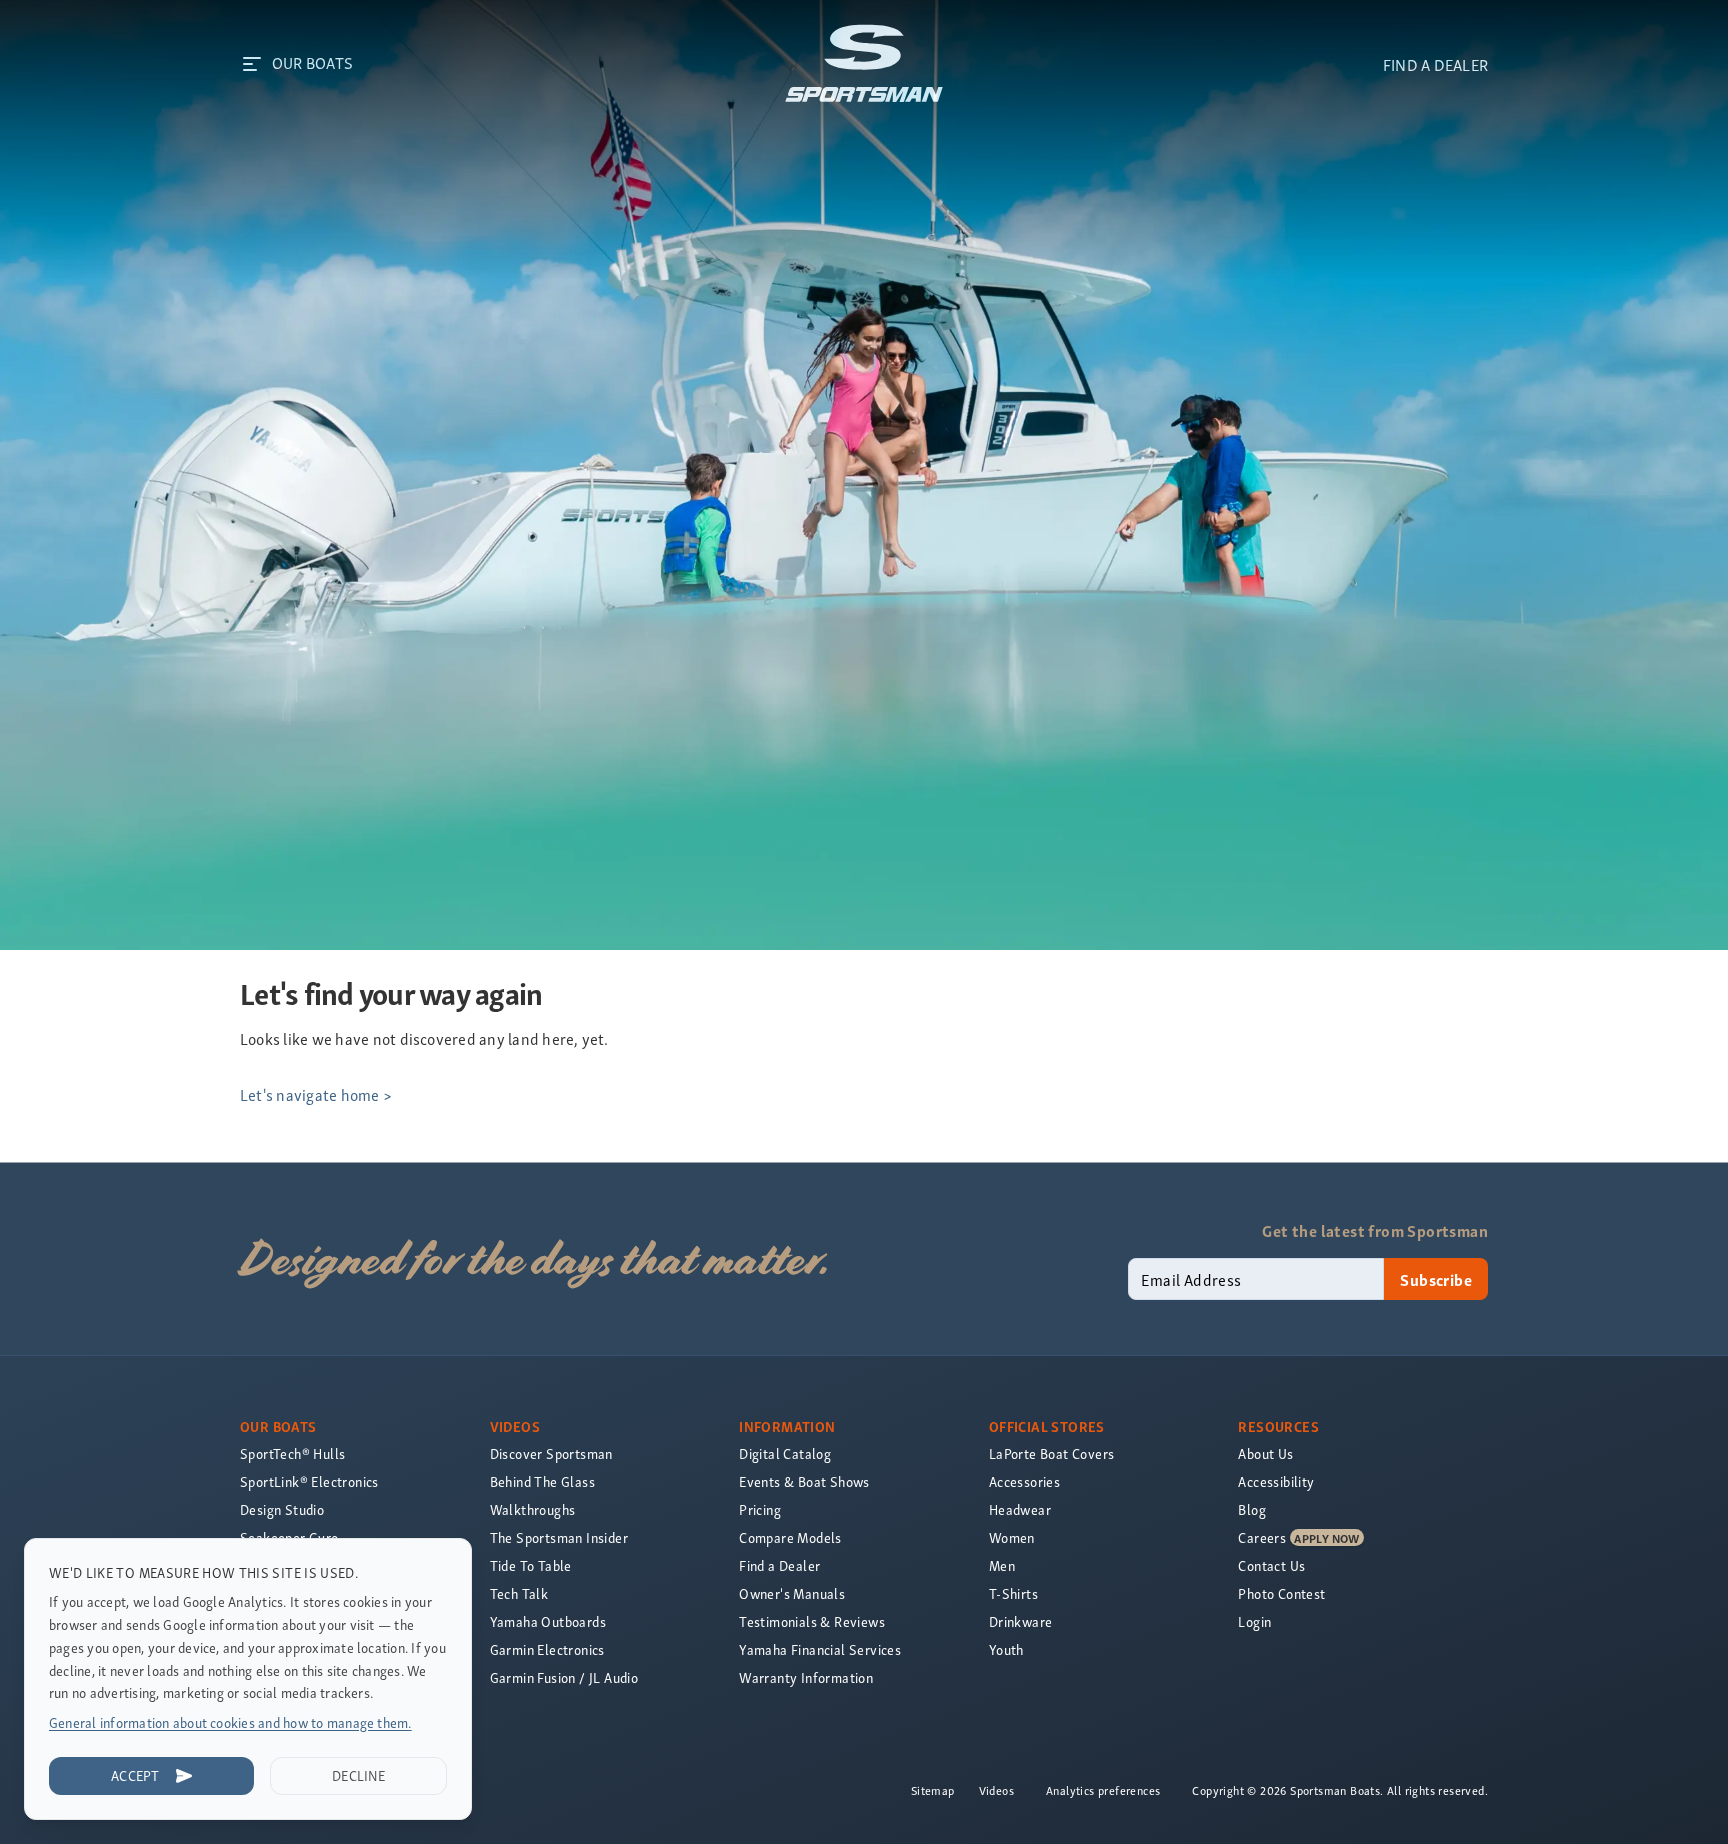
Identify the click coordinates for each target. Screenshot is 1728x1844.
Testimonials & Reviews (812, 1621)
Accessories (1024, 1481)
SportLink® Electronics (309, 1481)
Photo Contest (1281, 1593)
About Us (1265, 1453)
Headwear (1020, 1509)
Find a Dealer (779, 1565)
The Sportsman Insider (559, 1537)
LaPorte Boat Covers (1052, 1453)
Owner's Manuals (792, 1593)
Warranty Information (806, 1677)
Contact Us (1271, 1565)
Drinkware (1021, 1621)
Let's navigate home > (316, 1094)
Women (1012, 1537)
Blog (1252, 1509)
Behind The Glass (542, 1481)
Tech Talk (519, 1593)
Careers (1262, 1537)
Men (1002, 1565)
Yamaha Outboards (548, 1621)
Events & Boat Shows (804, 1481)
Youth (1006, 1649)
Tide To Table (531, 1565)
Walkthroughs (533, 1509)
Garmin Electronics (547, 1649)
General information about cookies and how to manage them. (230, 1722)
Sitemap (933, 1790)
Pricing (760, 1509)
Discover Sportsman (551, 1453)
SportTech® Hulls (292, 1453)
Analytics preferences (1103, 1790)
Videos (996, 1790)
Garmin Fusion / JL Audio (564, 1677)
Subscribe (1436, 1279)
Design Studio (282, 1509)
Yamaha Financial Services (820, 1649)
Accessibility (1276, 1481)
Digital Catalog (785, 1453)
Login (1254, 1621)
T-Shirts (1013, 1593)
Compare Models (790, 1537)
